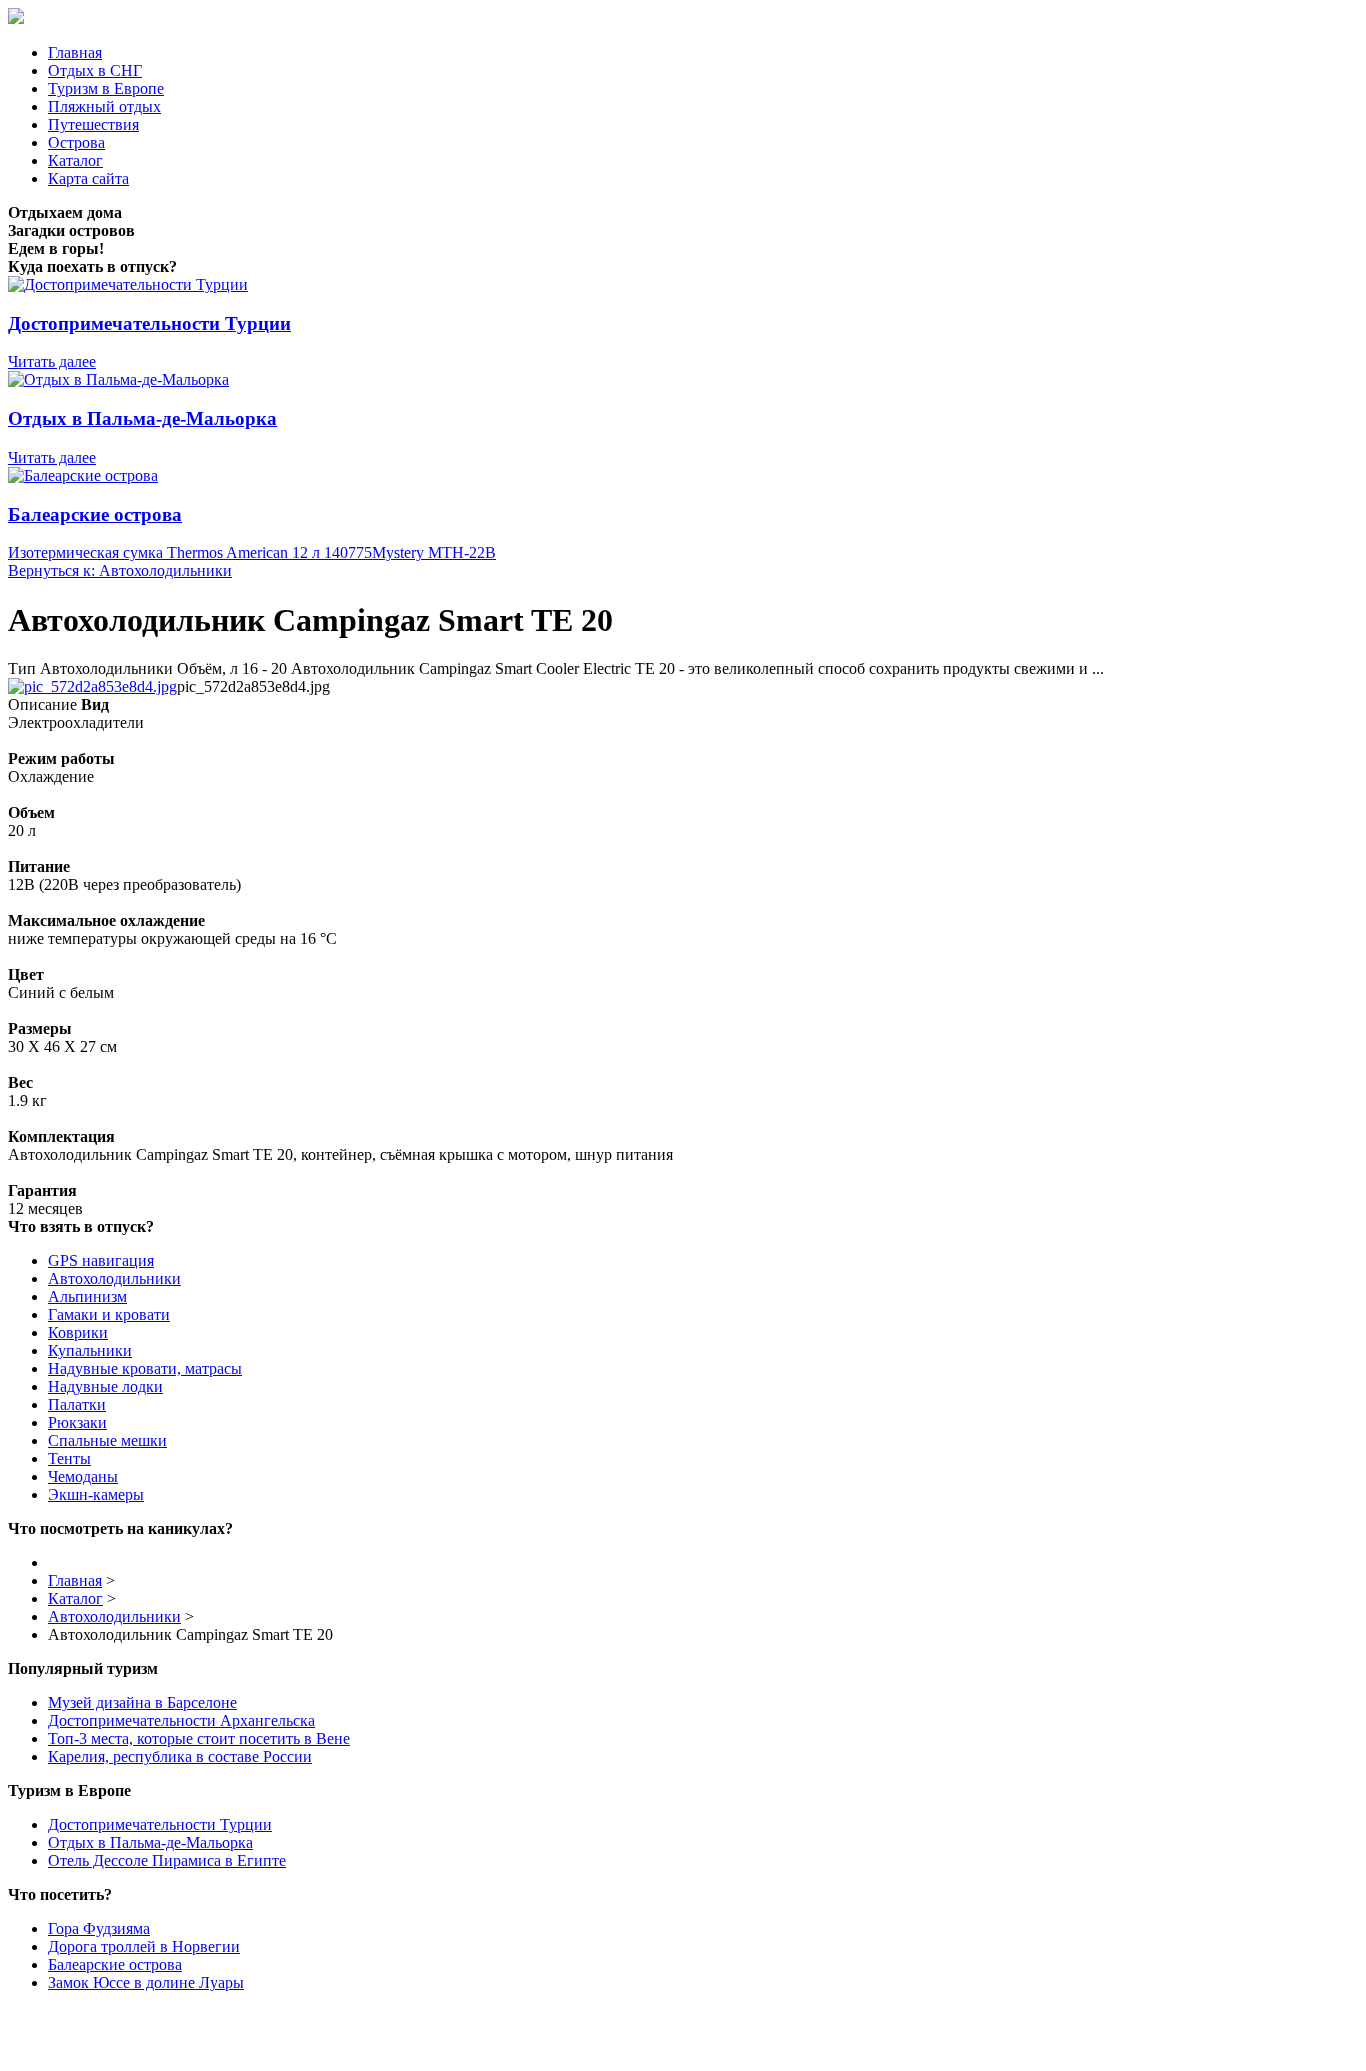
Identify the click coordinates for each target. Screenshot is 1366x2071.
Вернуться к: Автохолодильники (120, 570)
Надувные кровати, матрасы (145, 1368)
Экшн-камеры (96, 1494)
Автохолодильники (114, 1278)
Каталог (75, 160)
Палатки (77, 1404)
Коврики (78, 1332)
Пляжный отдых (104, 106)
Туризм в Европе (106, 88)
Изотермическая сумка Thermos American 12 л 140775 (190, 552)
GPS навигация (101, 1260)
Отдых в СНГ (95, 70)
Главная (75, 52)
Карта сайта (88, 178)
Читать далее (52, 361)
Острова (76, 142)
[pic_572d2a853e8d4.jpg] (92, 686)
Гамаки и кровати (109, 1314)
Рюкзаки (77, 1422)
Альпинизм (87, 1296)
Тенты (69, 1458)
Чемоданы (83, 1476)
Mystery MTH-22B (434, 552)
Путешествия (93, 124)
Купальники (90, 1350)
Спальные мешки (107, 1440)
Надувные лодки (105, 1386)
